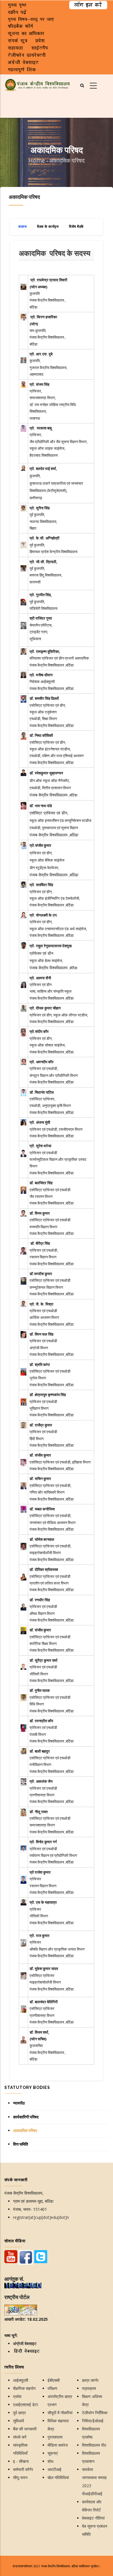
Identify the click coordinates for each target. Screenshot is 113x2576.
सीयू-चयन (20, 2477)
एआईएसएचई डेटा (25, 2405)
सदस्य (22, 227)
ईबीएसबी (54, 2380)
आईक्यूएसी (21, 2380)
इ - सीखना (21, 2461)
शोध (50, 2461)
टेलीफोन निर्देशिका (95, 2413)
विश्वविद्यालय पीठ (94, 2445)
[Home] (38, 84)
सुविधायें (19, 2421)
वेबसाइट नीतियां (93, 2518)
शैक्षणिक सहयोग (24, 2388)
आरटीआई (54, 2469)
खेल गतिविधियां (58, 2477)
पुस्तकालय (55, 2437)
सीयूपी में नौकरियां (60, 2413)
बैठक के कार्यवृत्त (48, 227)
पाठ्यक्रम (89, 2388)
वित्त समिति (21, 2144)
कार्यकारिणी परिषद (26, 2117)
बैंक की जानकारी (25, 2429)
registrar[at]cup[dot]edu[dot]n (41, 2217)
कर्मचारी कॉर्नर (23, 2469)
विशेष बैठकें (76, 227)
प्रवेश (17, 2396)
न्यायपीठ (19, 2103)
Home (37, 160)
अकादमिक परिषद (25, 2131)
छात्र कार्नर (90, 2380)
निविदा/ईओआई (93, 2421)
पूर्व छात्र (19, 2413)
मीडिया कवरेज (58, 2445)
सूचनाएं (53, 2453)
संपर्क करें (20, 2437)
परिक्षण (52, 2388)
